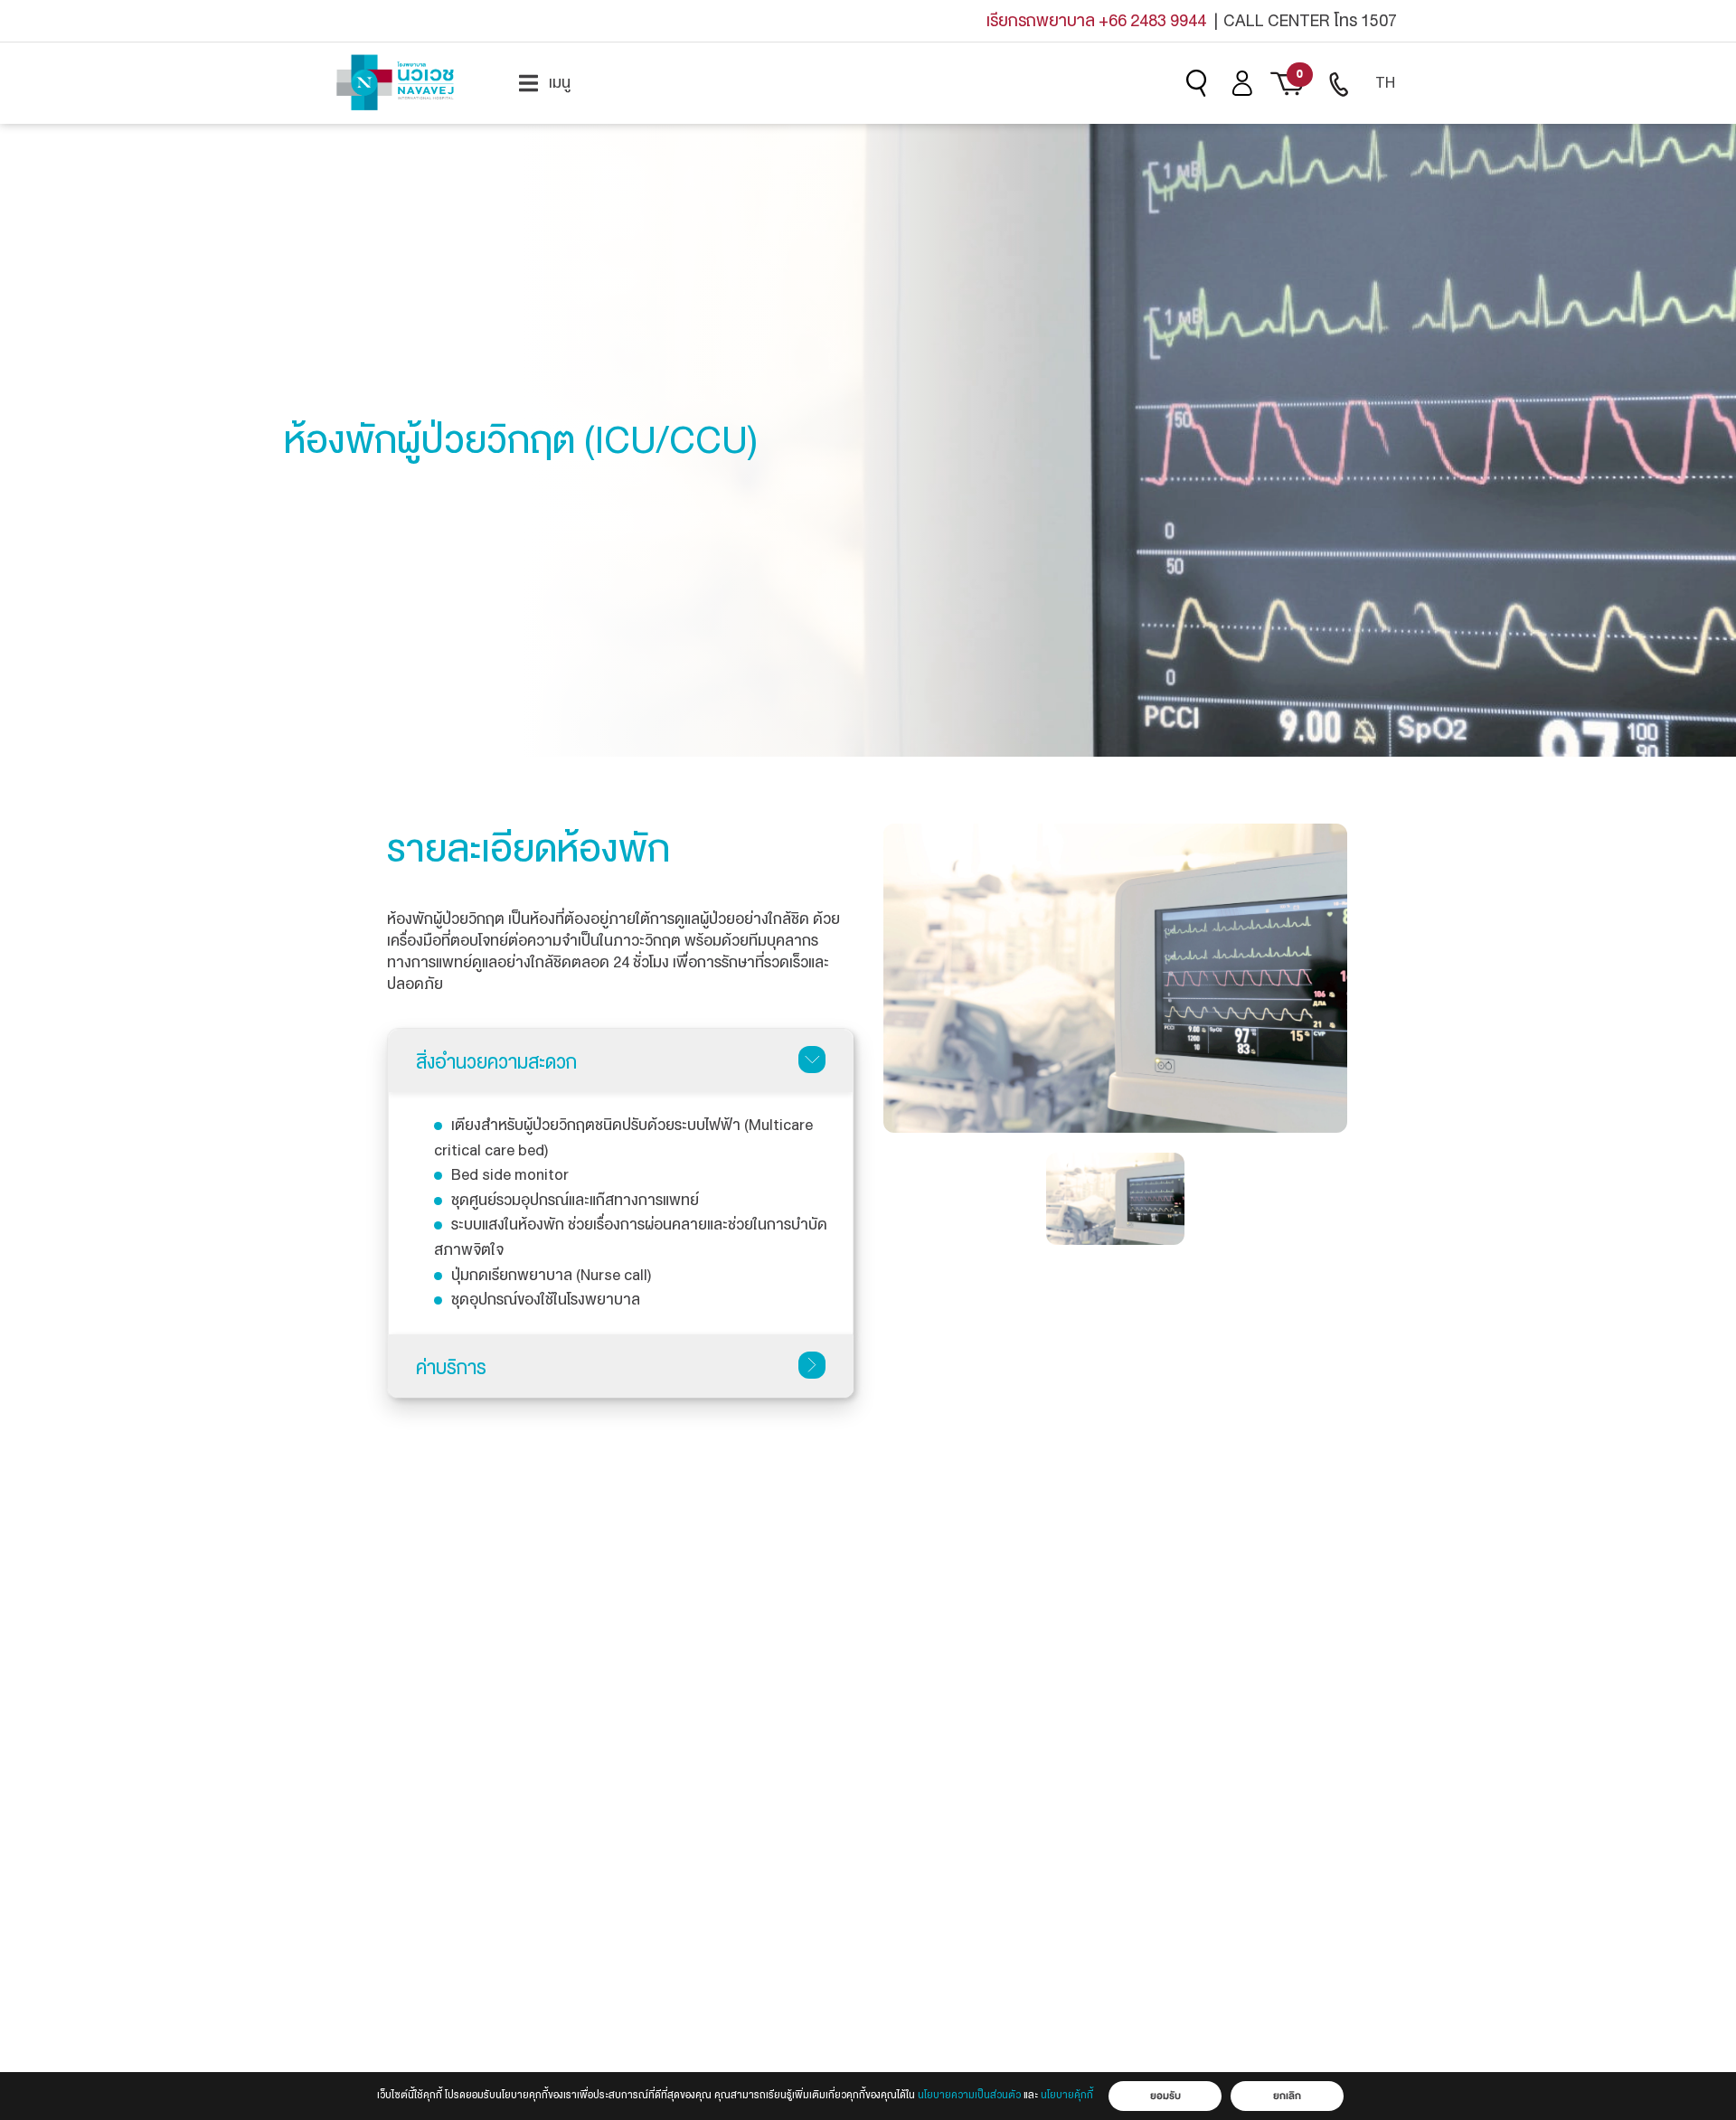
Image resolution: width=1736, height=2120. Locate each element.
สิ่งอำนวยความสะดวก (496, 1062)
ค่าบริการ (451, 1368)
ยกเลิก (1287, 2096)
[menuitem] (545, 83)
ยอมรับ (1165, 2096)
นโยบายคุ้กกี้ (1067, 2095)
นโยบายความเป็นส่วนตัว (969, 2095)
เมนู (560, 83)
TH (1385, 83)
